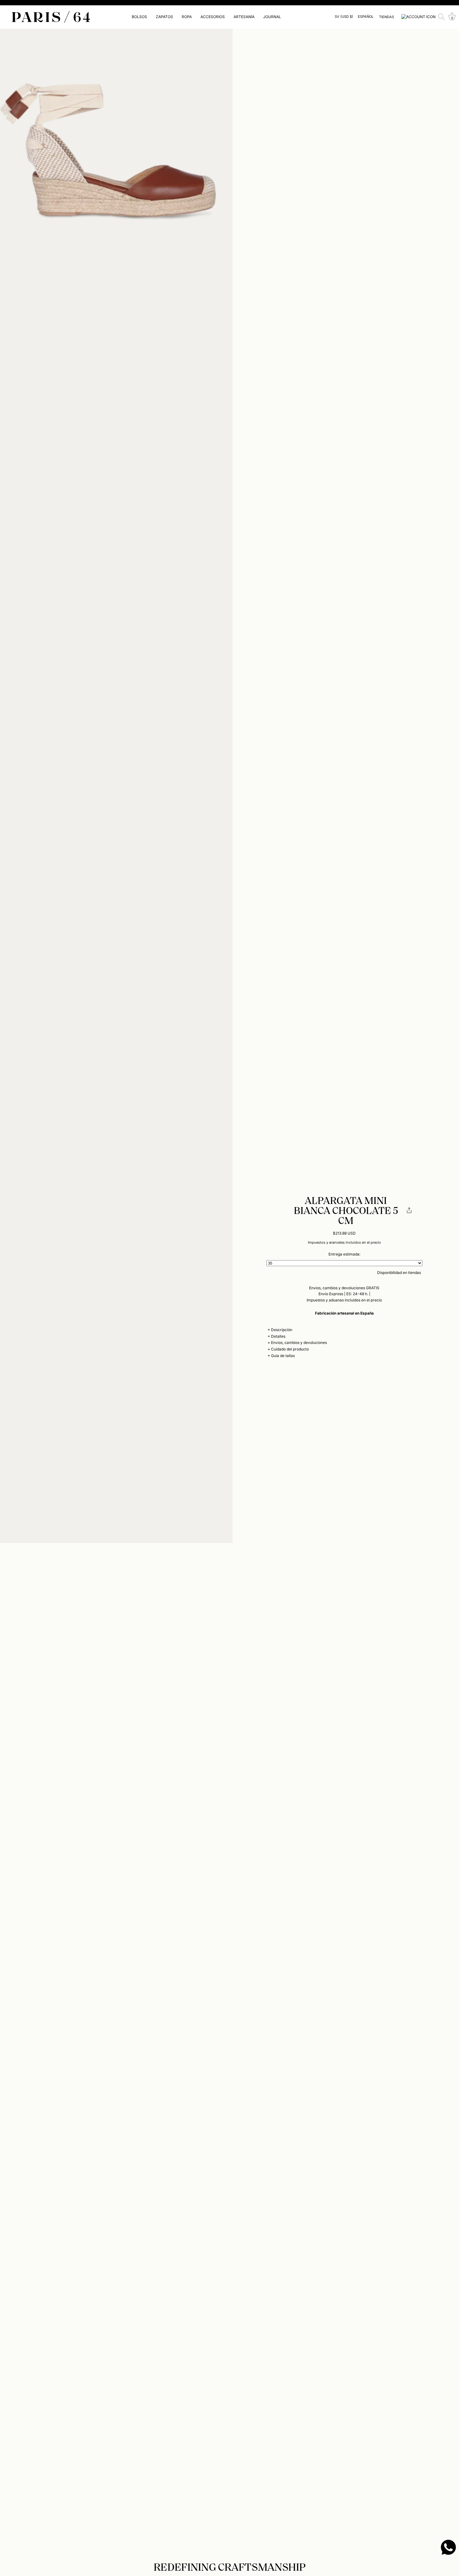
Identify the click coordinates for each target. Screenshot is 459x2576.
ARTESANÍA (244, 17)
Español (366, 17)
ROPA (187, 17)
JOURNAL (272, 17)
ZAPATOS (164, 17)
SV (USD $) (344, 17)
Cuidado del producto (290, 1349)
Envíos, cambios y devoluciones (299, 1343)
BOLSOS (139, 17)
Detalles (278, 1336)
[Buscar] (442, 17)
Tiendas (387, 17)
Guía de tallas (283, 1356)
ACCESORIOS (213, 17)
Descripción (282, 1330)
